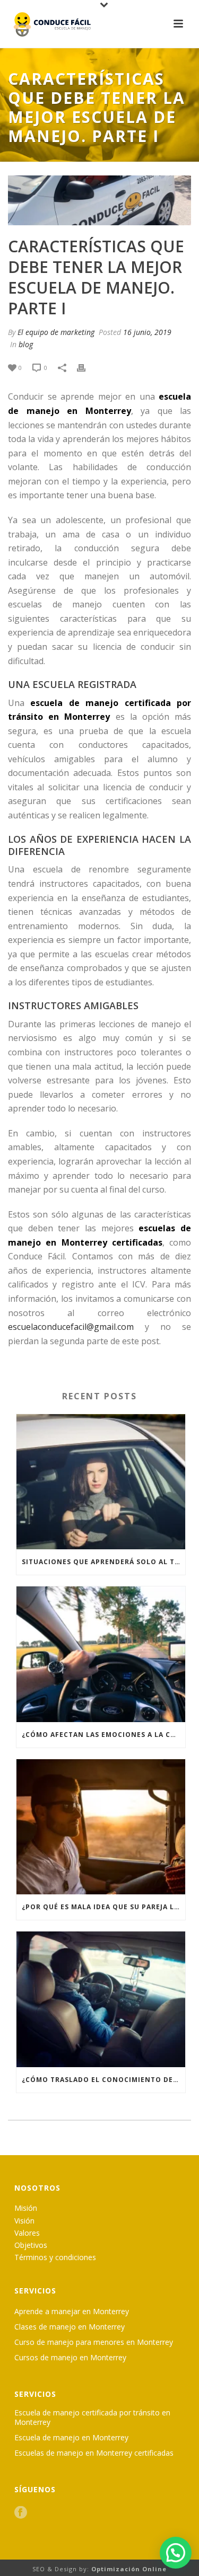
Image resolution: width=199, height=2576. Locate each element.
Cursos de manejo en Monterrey (70, 2358)
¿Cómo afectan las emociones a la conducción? (103, 1735)
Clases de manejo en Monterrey (70, 2327)
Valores (27, 2233)
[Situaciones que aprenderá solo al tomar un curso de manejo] (101, 1482)
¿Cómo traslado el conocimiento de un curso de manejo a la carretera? (103, 2080)
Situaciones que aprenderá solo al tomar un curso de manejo (103, 1562)
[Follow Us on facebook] (21, 2513)
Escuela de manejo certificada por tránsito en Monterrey (92, 2418)
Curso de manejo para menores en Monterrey (94, 2342)
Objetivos (31, 2245)
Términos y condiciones (55, 2257)
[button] (176, 2553)
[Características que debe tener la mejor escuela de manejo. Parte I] (99, 200)
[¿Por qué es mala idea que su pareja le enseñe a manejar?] (101, 1827)
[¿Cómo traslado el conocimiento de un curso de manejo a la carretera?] (101, 1999)
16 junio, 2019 (147, 332)
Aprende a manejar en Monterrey (72, 2312)
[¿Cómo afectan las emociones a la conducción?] (101, 1654)
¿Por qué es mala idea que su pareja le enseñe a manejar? (103, 1907)
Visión (24, 2221)
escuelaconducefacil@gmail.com (71, 1327)
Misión (26, 2208)
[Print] (86, 367)
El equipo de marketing (56, 332)
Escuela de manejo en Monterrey (71, 2438)
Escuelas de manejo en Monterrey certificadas (94, 2453)
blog (26, 344)
